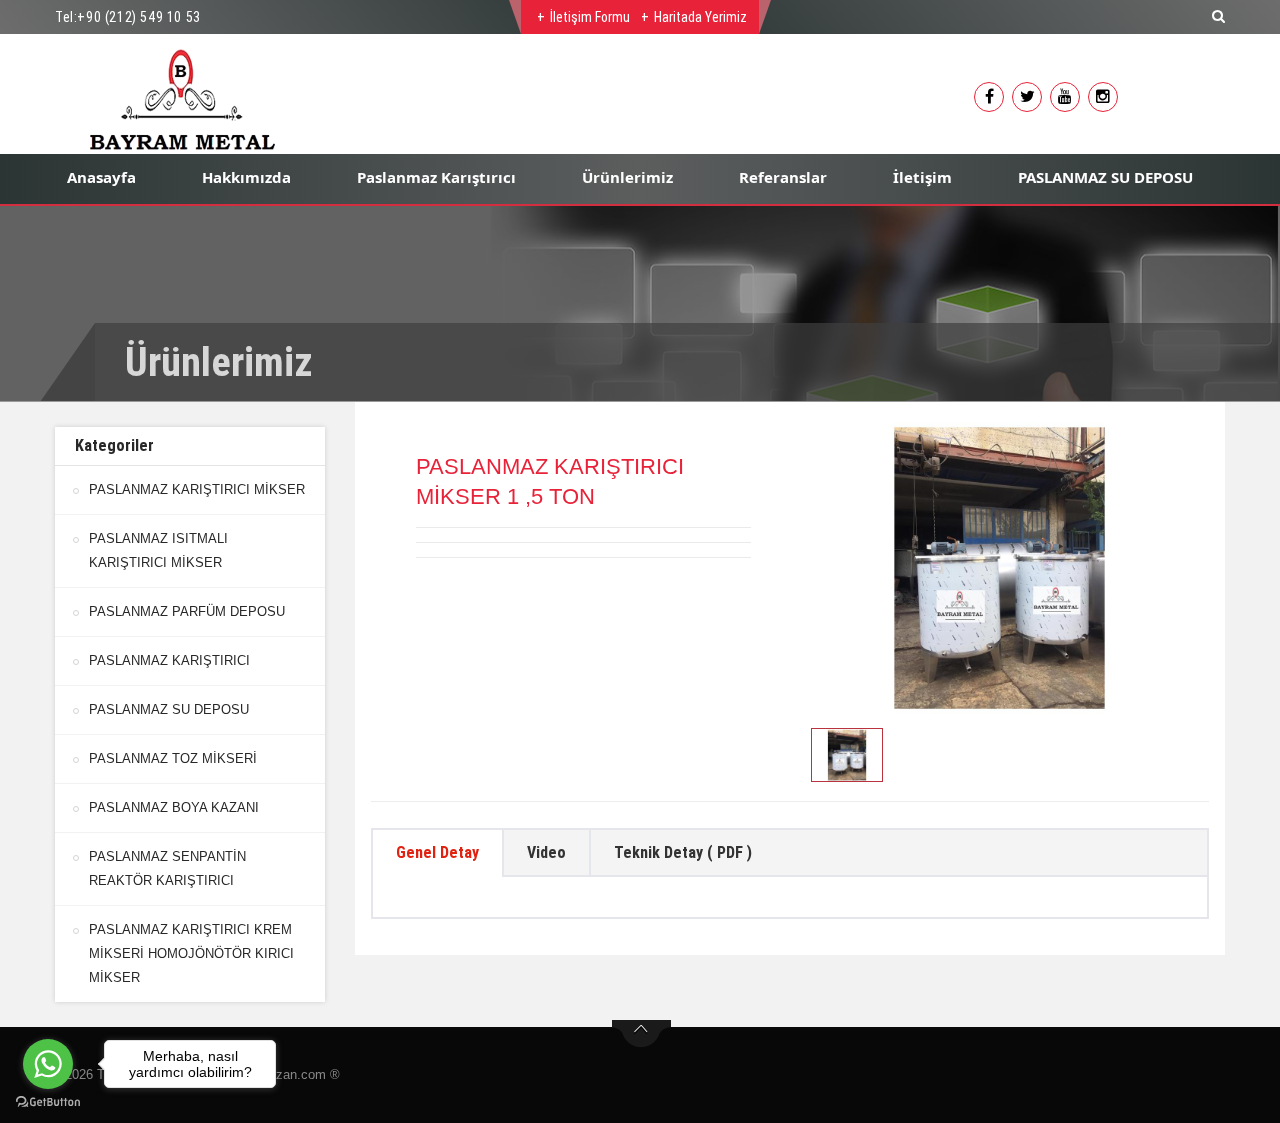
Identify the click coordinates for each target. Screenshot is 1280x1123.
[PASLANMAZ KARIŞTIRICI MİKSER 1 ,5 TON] (999, 568)
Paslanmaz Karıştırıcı (436, 177)
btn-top (641, 1034)
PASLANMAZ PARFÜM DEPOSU (187, 611)
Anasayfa (101, 177)
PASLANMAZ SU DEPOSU (1105, 177)
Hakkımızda (246, 177)
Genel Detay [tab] (437, 852)
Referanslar (783, 177)
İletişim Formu (590, 17)
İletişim (922, 177)
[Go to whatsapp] (48, 1064)
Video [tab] (546, 852)
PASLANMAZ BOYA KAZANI (174, 807)
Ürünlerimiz (627, 177)
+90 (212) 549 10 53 (138, 17)
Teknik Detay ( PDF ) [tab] (683, 852)
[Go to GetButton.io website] (48, 1102)
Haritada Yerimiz (700, 17)
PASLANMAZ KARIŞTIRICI (169, 660)
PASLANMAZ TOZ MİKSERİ (173, 758)
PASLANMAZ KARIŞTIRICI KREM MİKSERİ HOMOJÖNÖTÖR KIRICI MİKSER (191, 953)
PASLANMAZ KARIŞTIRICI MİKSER (197, 489)
